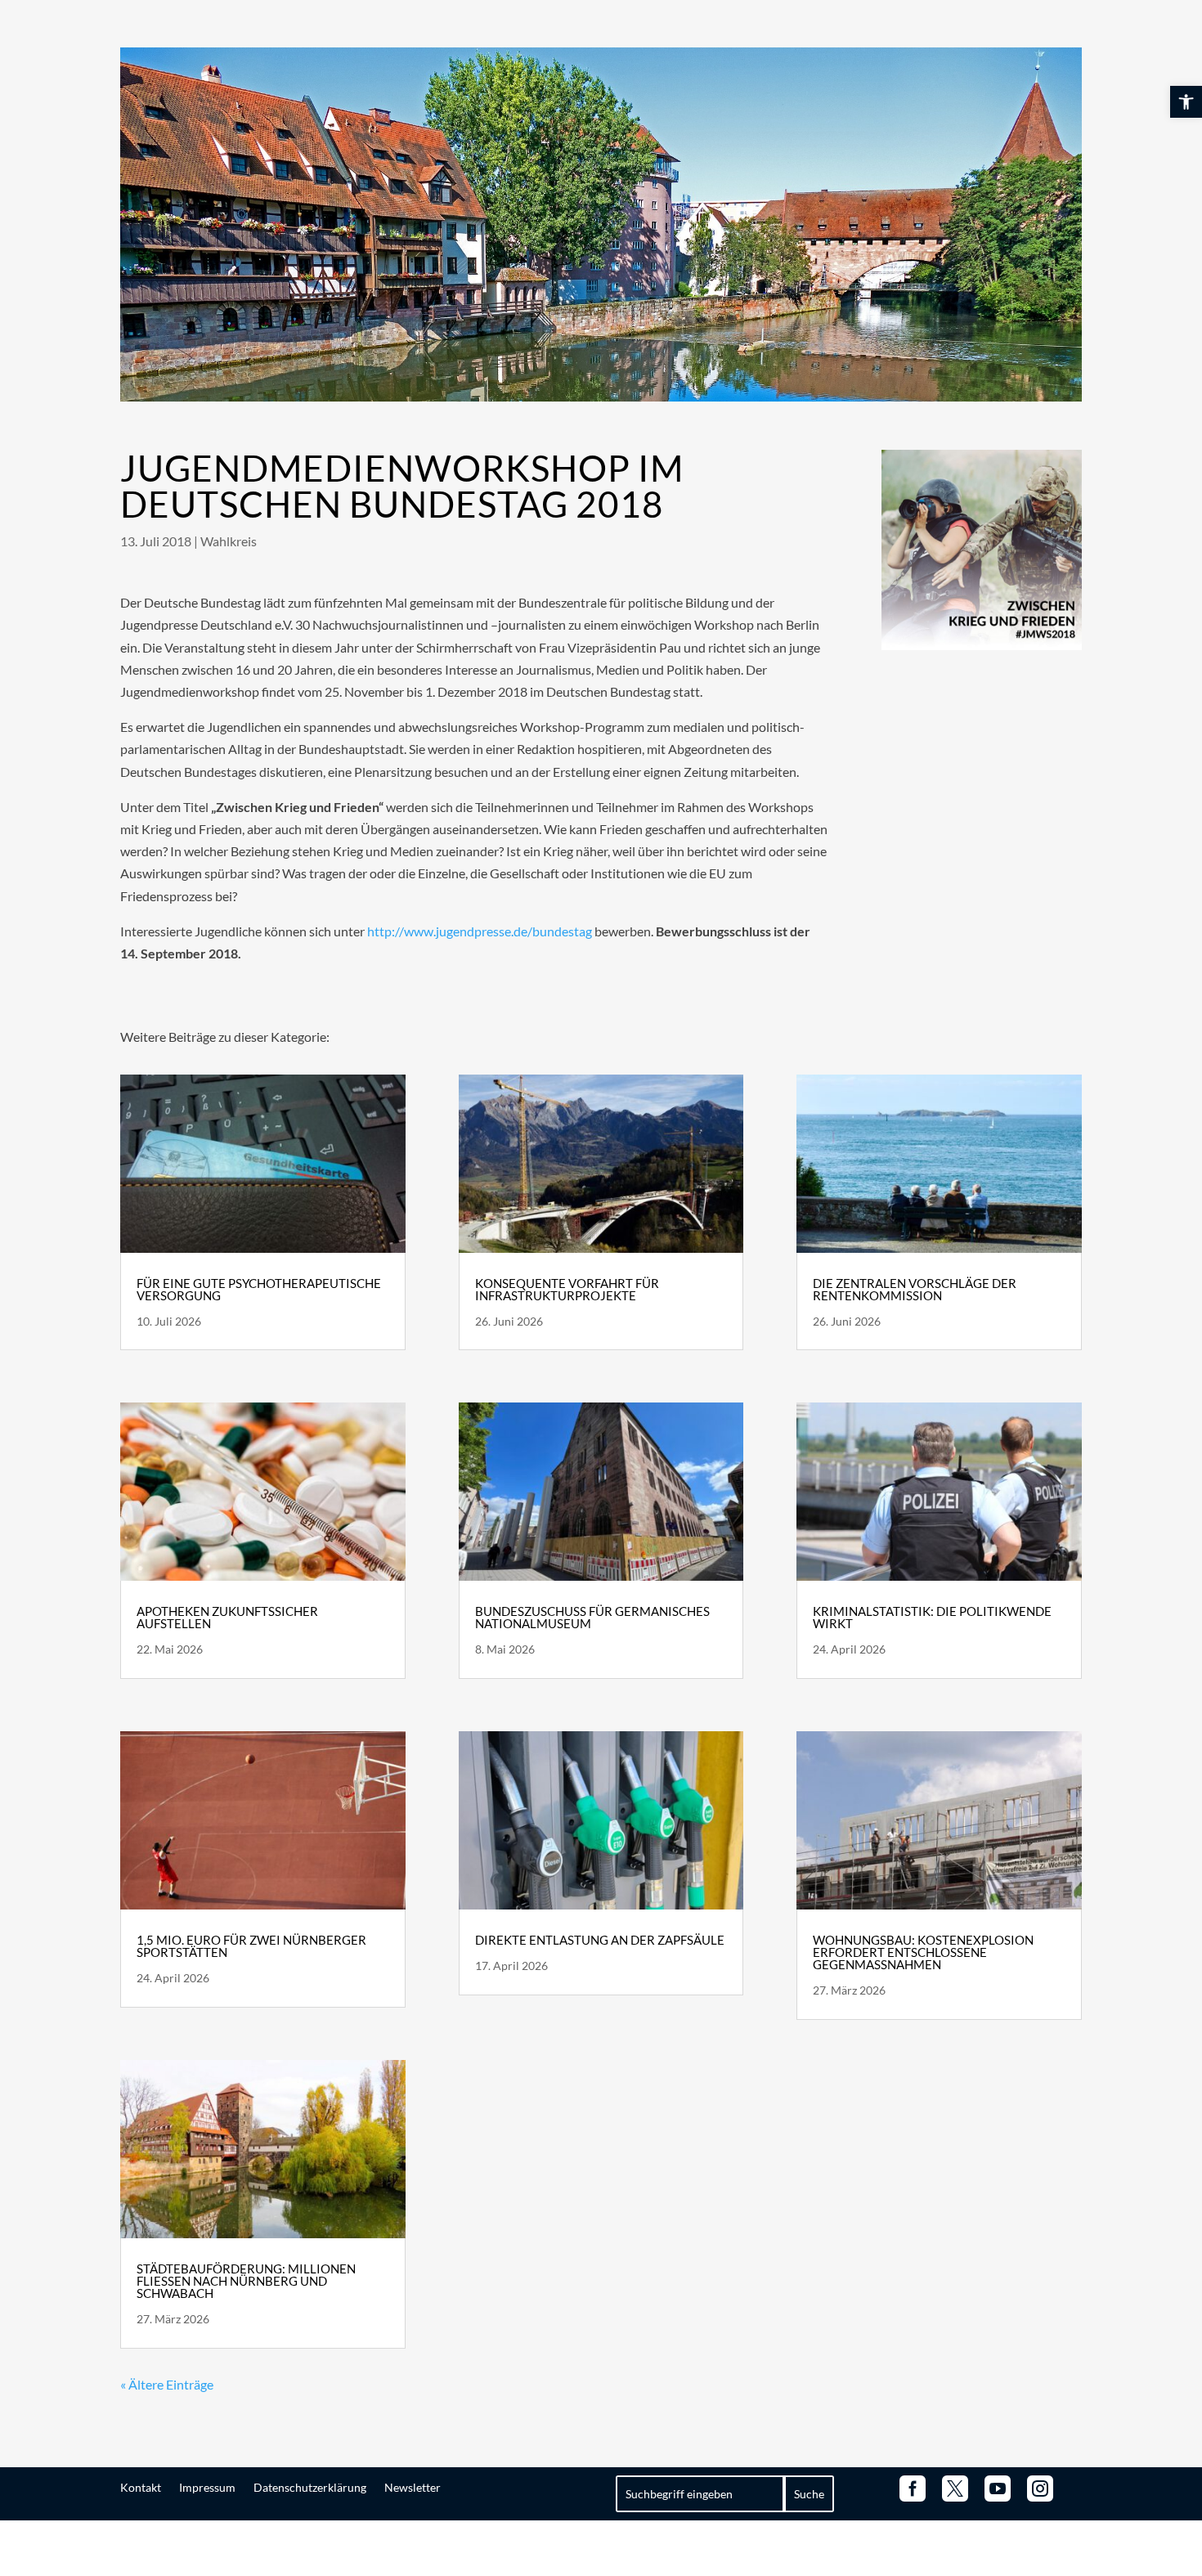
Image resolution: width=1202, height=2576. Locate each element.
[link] (1186, 102)
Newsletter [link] (413, 2487)
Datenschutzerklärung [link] (310, 2487)
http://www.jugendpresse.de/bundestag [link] (480, 931)
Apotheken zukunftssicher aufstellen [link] (227, 1617)
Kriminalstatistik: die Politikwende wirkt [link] (932, 1617)
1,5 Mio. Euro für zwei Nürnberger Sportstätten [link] (251, 1946)
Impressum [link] (207, 2487)
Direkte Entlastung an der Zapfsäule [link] (600, 1940)
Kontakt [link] (141, 2487)
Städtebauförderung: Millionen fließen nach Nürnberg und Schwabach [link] (246, 2281)
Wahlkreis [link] (229, 541)
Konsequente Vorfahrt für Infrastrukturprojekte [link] (567, 1289)
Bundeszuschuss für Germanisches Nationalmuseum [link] (592, 1617)
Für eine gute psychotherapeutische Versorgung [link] (259, 1289)
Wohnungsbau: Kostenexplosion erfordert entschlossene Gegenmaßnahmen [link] (923, 1952)
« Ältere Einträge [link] (167, 2384)
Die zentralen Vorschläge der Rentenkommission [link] (915, 1289)
